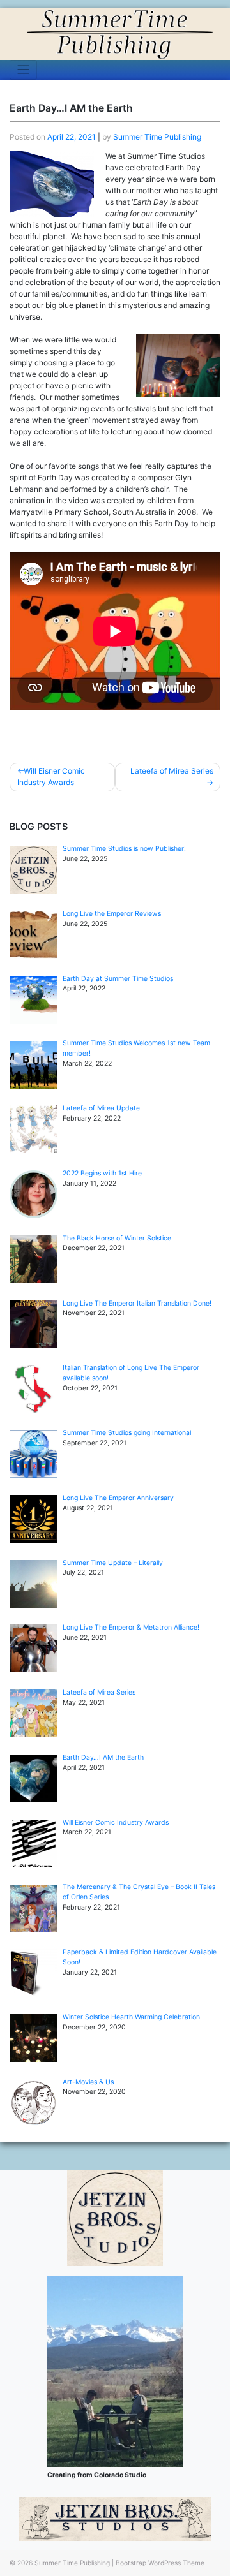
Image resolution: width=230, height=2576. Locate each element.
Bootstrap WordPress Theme (160, 2563)
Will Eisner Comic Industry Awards (51, 776)
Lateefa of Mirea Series (172, 771)
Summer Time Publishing (157, 137)
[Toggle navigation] (23, 70)
